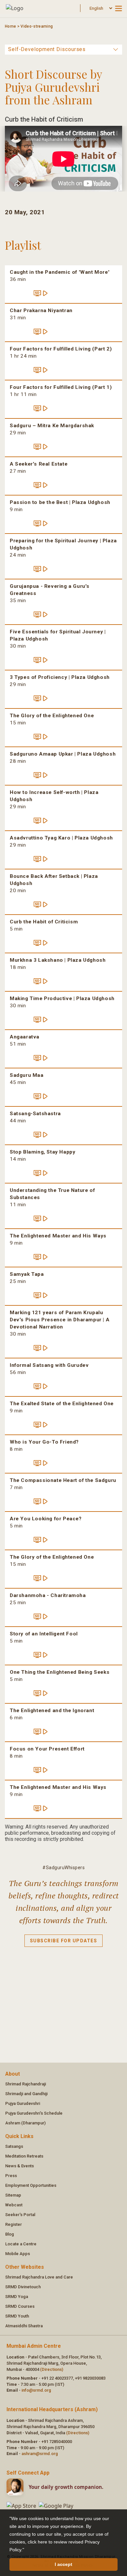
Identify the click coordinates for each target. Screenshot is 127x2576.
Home (10, 26)
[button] (26, 2550)
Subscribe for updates (64, 1941)
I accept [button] (63, 2564)
